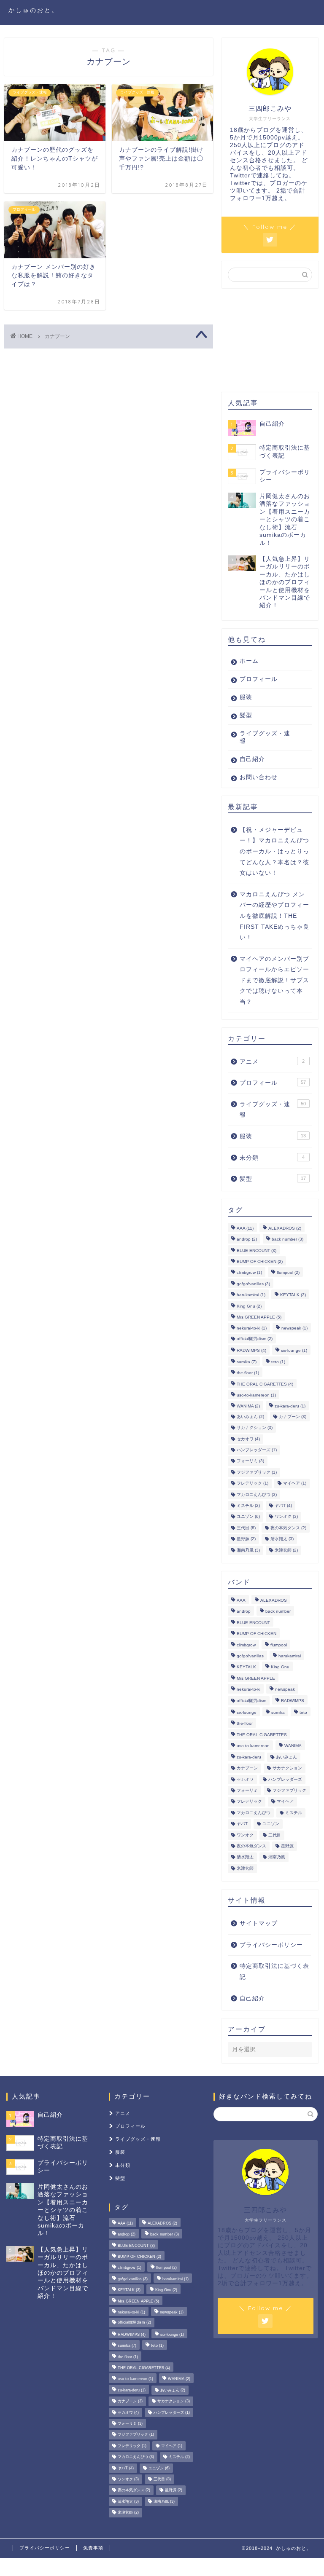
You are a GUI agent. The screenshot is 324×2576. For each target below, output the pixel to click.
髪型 (246, 715)
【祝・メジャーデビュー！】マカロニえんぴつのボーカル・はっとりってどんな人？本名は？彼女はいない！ (274, 851)
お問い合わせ (259, 777)
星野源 (246, 1539)
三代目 (246, 1528)
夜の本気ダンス (288, 1528)
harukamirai (251, 1295)
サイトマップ (259, 1923)
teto (278, 1362)
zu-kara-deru (290, 1406)
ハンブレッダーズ (257, 1450)
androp (247, 1240)
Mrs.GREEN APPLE (259, 1317)
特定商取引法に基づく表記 (274, 1972)
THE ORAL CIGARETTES (265, 1384)
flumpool (288, 1273)
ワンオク (286, 1517)
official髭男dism (255, 1339)
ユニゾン (248, 1517)
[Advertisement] (273, 340)
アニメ (272, 1062)
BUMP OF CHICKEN (260, 1261)
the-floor (248, 1373)
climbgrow (249, 1273)
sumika (247, 1362)
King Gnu (249, 1306)
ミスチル (248, 1505)
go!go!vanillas (253, 1284)
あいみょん (250, 1417)
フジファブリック (257, 1472)
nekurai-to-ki (252, 1328)
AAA (245, 1228)
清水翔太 (282, 1539)
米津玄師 (286, 1550)
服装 (246, 697)
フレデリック (252, 1484)
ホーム (249, 661)
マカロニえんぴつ (257, 1494)
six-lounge (294, 1351)
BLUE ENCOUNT (256, 1250)
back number (288, 1240)
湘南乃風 (248, 1550)
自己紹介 (252, 759)
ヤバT (283, 1505)
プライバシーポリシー (271, 1945)
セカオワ (248, 1439)
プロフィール (259, 679)
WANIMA (248, 1406)
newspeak (294, 1328)
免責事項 (93, 2548)
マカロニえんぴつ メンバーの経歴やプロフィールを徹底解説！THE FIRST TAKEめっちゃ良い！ (274, 916)
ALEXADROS (285, 1228)
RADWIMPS (251, 1351)
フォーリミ (250, 1461)
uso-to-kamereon (256, 1395)
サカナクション (255, 1428)
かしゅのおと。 (34, 10)
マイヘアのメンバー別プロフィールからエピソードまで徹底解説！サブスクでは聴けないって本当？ (274, 980)
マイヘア (295, 1484)
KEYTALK (293, 1295)
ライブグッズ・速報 (265, 737)
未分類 (272, 1158)
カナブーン (293, 1417)
